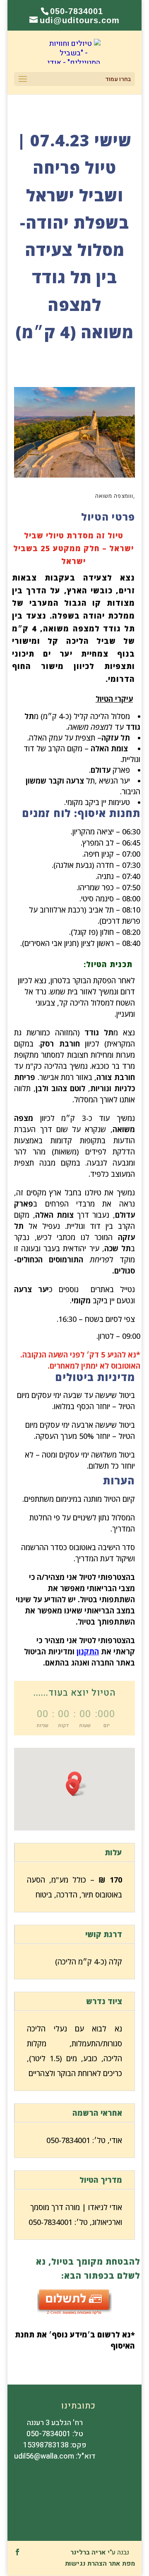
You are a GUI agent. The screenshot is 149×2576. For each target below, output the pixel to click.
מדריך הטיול (101, 2180)
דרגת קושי (104, 1934)
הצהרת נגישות (86, 2564)
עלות (113, 1852)
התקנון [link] (88, 1651)
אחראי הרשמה (97, 2113)
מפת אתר (122, 2564)
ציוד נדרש (104, 2001)
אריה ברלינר (88, 2552)
